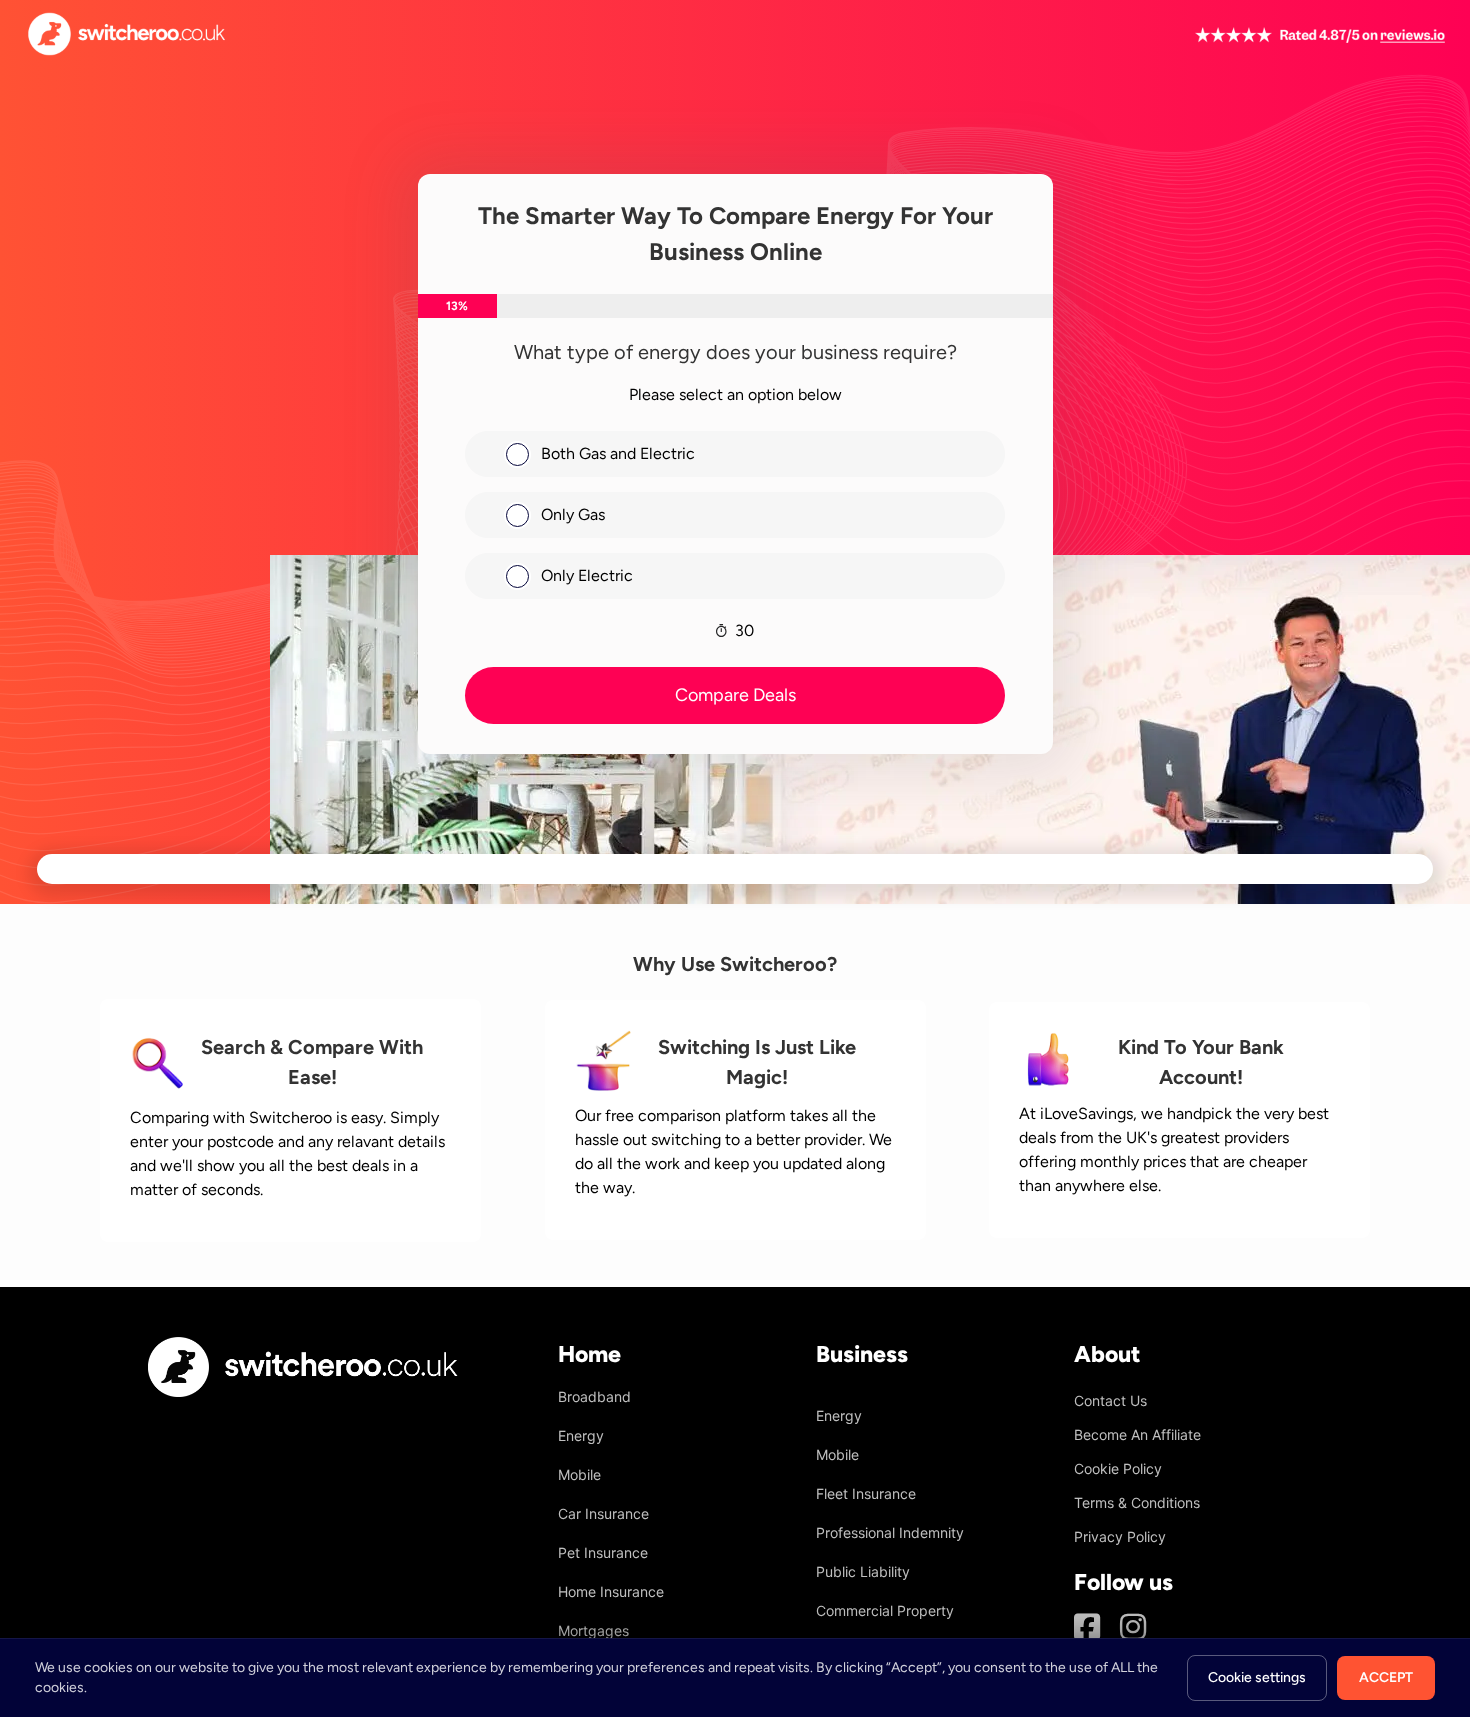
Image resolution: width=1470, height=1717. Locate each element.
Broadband (594, 1396)
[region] (735, 1677)
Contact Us (1110, 1400)
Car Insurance (603, 1513)
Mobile (579, 1474)
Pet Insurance (603, 1552)
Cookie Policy (1118, 1468)
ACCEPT (1386, 1677)
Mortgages (593, 1630)
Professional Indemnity (890, 1532)
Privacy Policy (1120, 1536)
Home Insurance (611, 1591)
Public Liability (863, 1571)
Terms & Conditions (1137, 1502)
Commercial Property (885, 1610)
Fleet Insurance (866, 1493)
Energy (581, 1435)
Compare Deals (735, 695)
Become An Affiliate (1137, 1434)
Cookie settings (1257, 1677)
